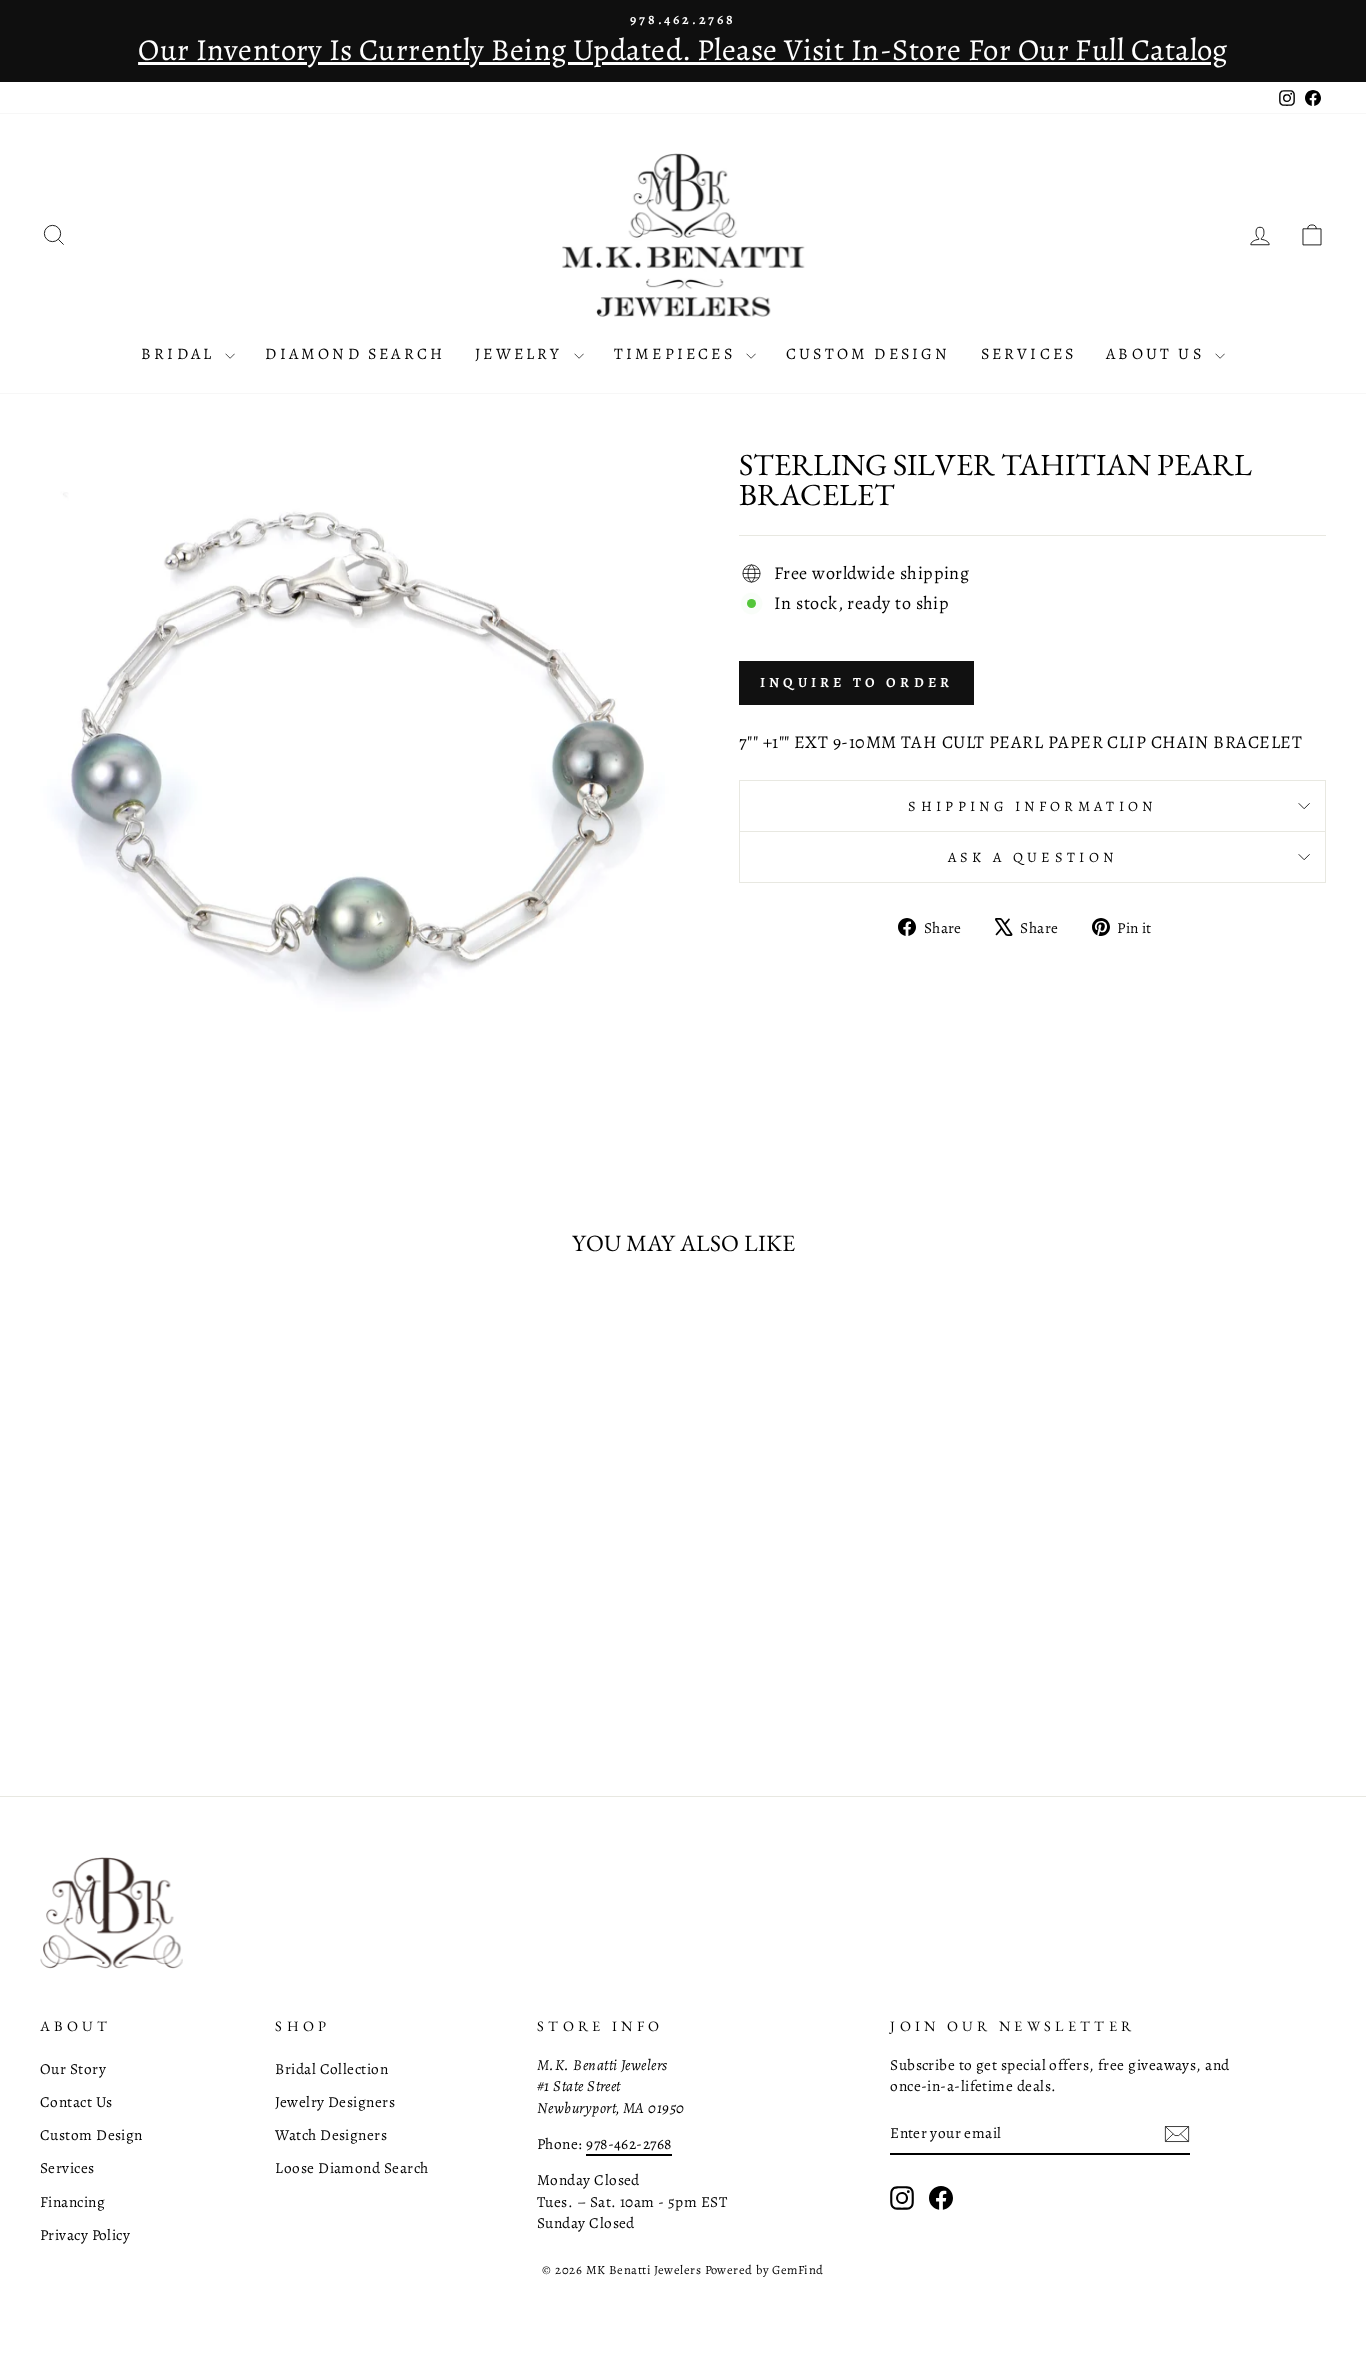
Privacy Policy (85, 2234)
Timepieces (677, 354)
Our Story (73, 2068)
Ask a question (1032, 857)
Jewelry (522, 354)
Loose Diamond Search (351, 2167)
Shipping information (1032, 806)
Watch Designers (331, 2134)
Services (1029, 354)
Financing (72, 2201)
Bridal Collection (331, 2068)
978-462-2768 (628, 2143)
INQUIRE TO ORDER (856, 682)
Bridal (180, 354)
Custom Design (868, 354)
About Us (1158, 354)
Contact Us (76, 2101)
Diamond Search (355, 354)
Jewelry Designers (335, 2101)
